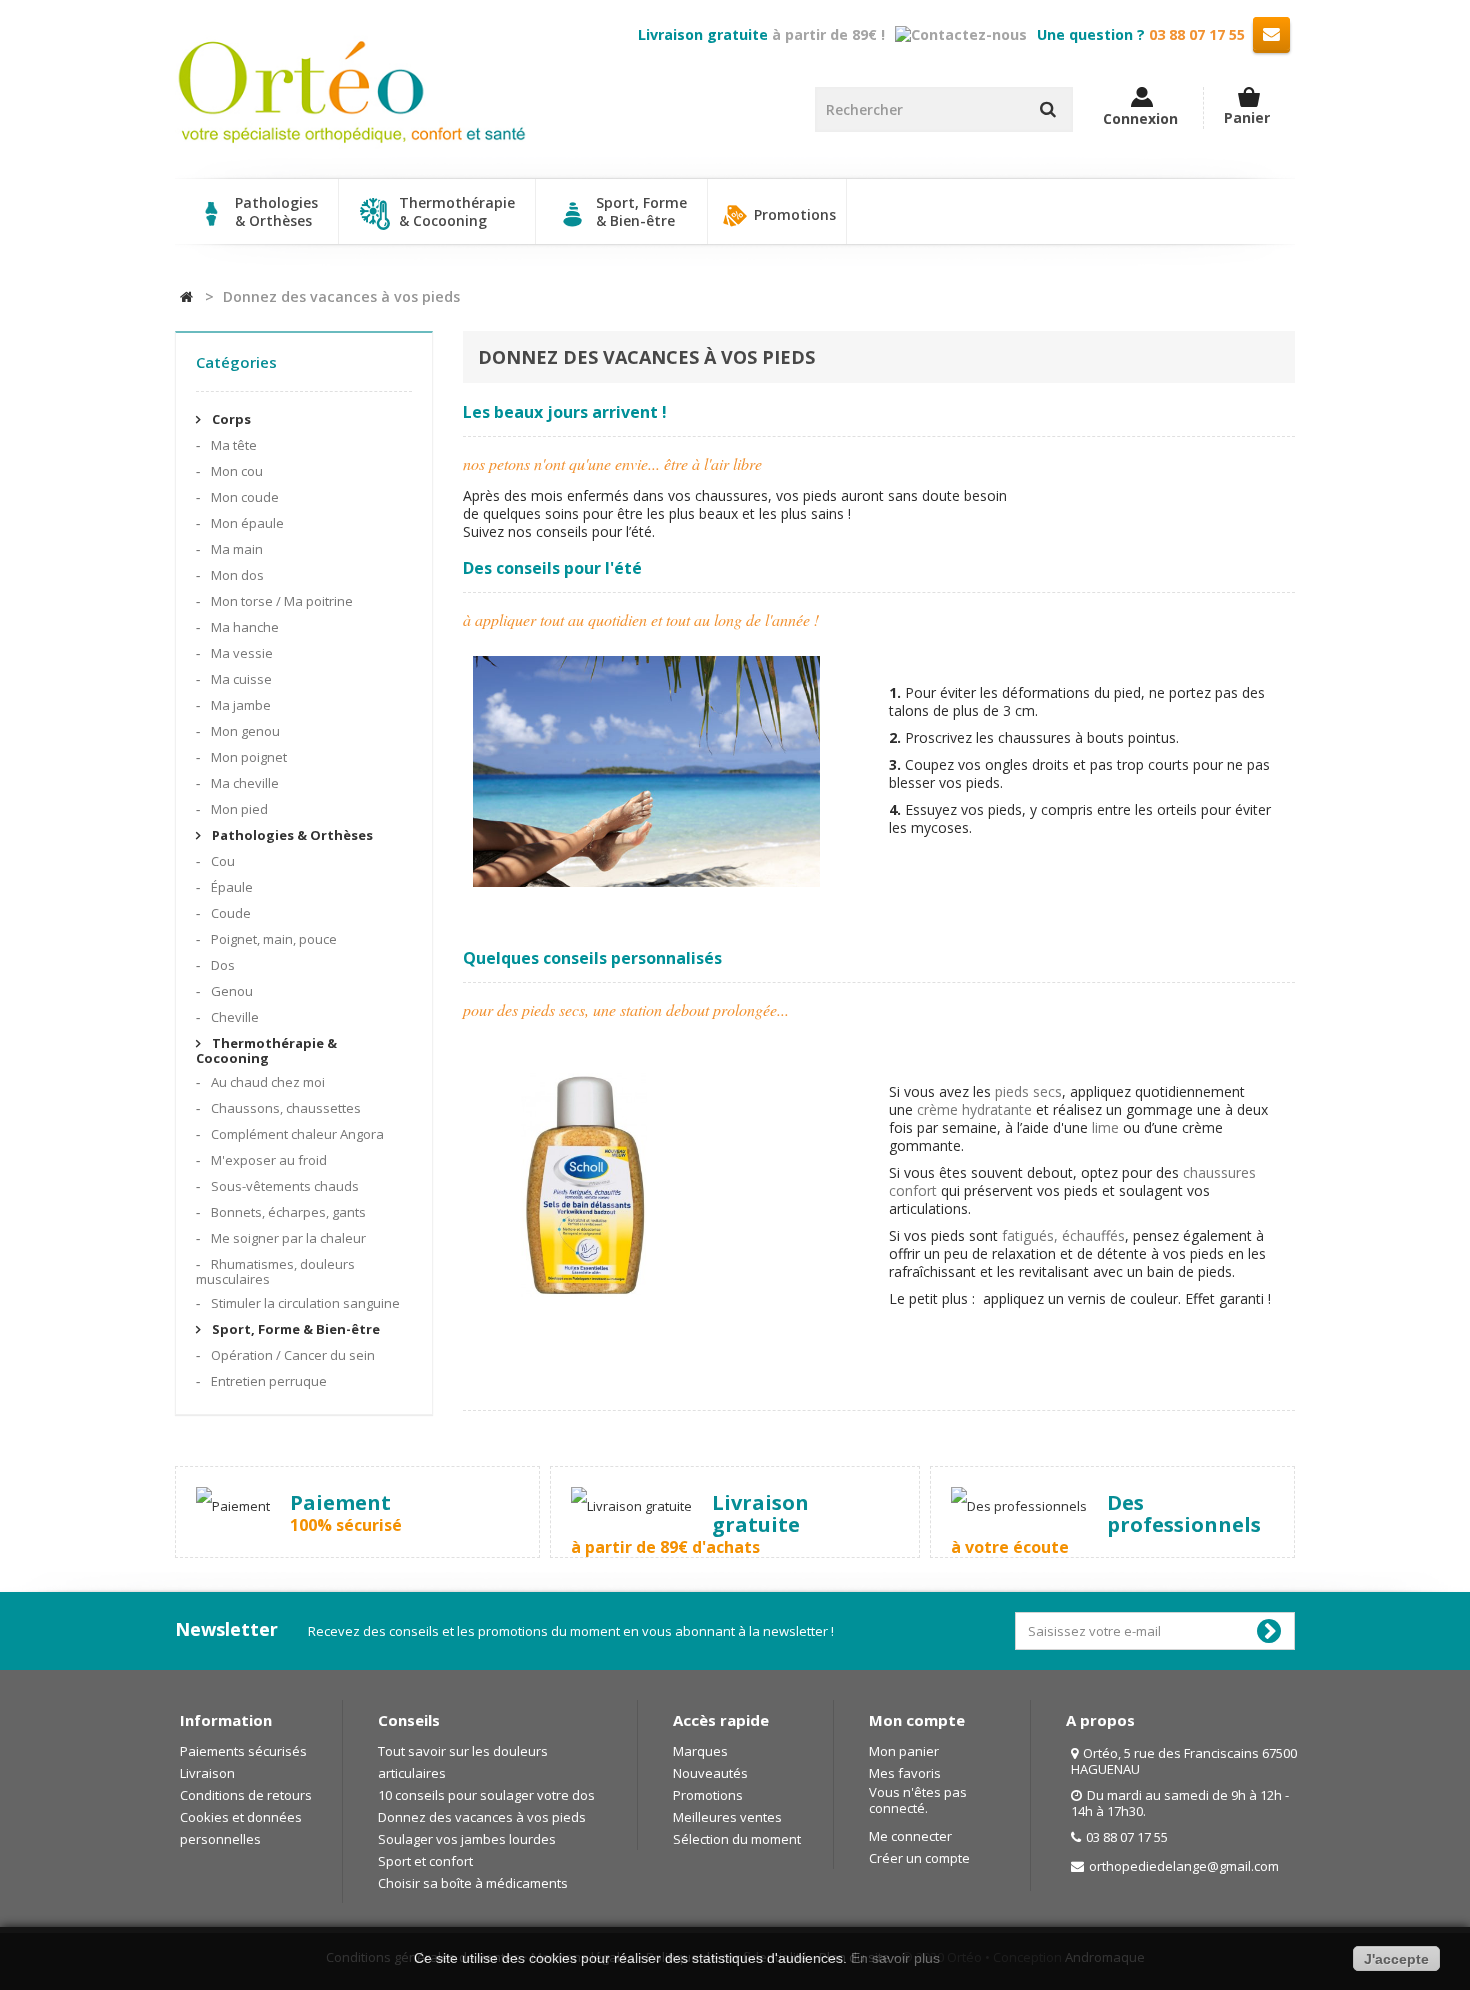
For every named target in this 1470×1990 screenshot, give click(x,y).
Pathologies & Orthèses (291, 835)
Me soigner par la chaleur (287, 1238)
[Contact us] (1271, 33)
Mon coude (243, 497)
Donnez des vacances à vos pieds (482, 1817)
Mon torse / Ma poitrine (280, 601)
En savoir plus (895, 1958)
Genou (230, 991)
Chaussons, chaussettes (284, 1108)
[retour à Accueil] (186, 297)
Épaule (230, 887)
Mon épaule (246, 523)
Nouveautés (710, 1773)
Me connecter (910, 1836)
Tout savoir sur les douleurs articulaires (463, 1762)
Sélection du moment (737, 1839)
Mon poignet (247, 757)
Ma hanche (243, 627)
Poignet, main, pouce (272, 939)
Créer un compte (919, 1858)
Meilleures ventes (727, 1817)
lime (1107, 1127)
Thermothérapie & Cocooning (266, 1050)
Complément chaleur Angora (296, 1134)
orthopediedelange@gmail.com (1184, 1866)
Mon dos (236, 575)
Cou (221, 861)
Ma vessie (240, 653)
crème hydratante (974, 1109)
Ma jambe (239, 705)
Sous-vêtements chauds (283, 1186)
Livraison (207, 1773)
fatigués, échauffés (1063, 1235)
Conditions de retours (246, 1795)
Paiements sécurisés (243, 1751)
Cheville (233, 1017)
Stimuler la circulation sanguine (304, 1303)
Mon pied (238, 809)
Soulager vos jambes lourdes (467, 1839)
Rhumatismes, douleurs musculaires (275, 1271)
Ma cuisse (240, 679)
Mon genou (244, 731)
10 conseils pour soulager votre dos (486, 1795)
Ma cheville (243, 783)
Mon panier (904, 1751)
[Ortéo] (351, 92)
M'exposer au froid (267, 1160)
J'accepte (1396, 1959)
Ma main (235, 549)
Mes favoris (905, 1773)
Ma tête (232, 445)
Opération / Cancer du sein (291, 1355)
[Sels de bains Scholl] (585, 1190)
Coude (229, 913)
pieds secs (1028, 1091)
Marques (700, 1751)
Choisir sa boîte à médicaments (473, 1883)
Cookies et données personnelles (241, 1828)
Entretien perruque (267, 1381)
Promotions (793, 214)
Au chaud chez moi (266, 1082)
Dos (221, 965)
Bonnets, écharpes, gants (287, 1212)
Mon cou (235, 471)
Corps (230, 419)
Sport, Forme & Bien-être (294, 1329)
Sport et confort (425, 1861)
